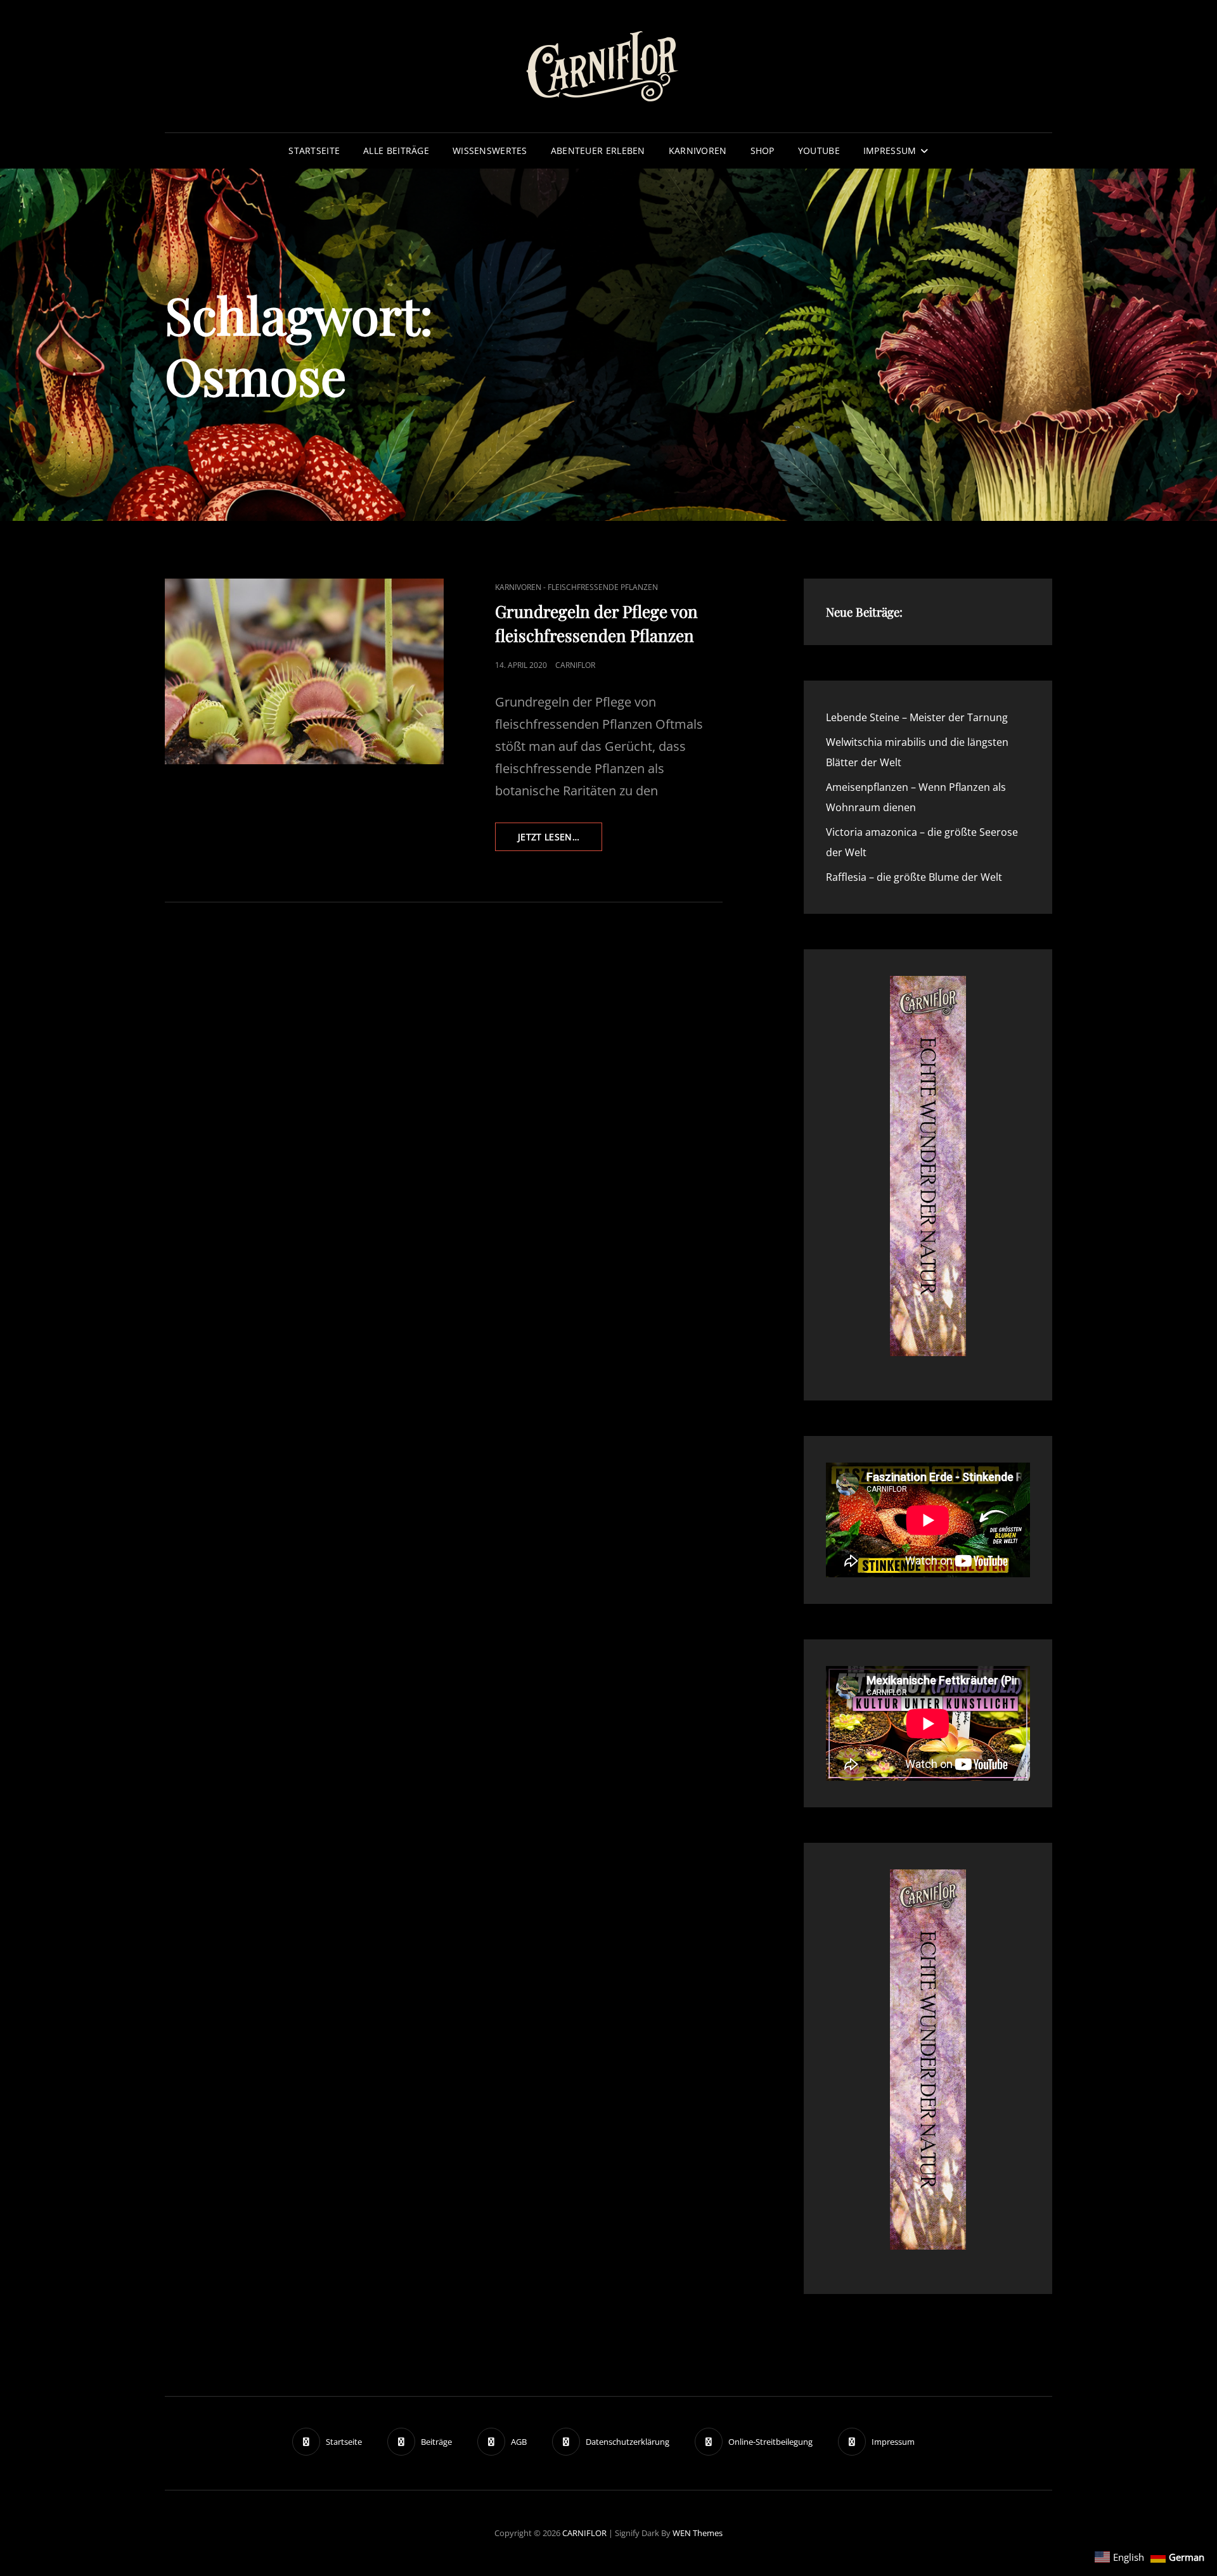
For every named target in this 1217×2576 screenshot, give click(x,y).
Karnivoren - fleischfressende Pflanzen (576, 587)
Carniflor (575, 665)
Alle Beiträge (396, 151)
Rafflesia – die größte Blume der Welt (914, 877)
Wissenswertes (490, 151)
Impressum (890, 151)
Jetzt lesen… (560, 841)
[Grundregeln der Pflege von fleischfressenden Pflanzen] (304, 671)
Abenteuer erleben (598, 151)
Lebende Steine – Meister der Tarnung (917, 717)
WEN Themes (698, 2533)
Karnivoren (698, 151)
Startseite (314, 151)
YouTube (819, 151)
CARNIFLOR (584, 2533)
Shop (763, 151)
